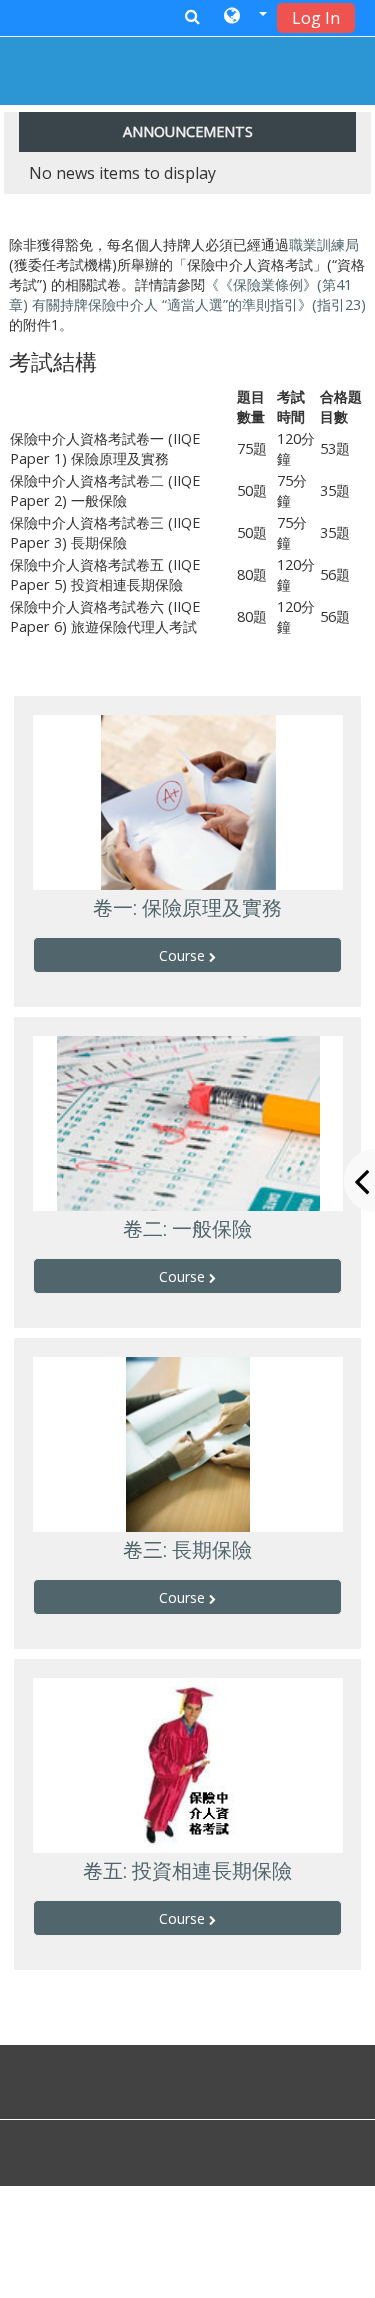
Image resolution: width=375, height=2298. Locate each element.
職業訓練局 (324, 244)
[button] (245, 17)
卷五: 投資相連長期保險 (187, 1871)
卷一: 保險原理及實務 (187, 908)
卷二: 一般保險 (187, 1229)
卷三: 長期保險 (187, 1550)
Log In (316, 18)
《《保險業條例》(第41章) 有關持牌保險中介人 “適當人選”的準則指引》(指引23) (187, 294)
